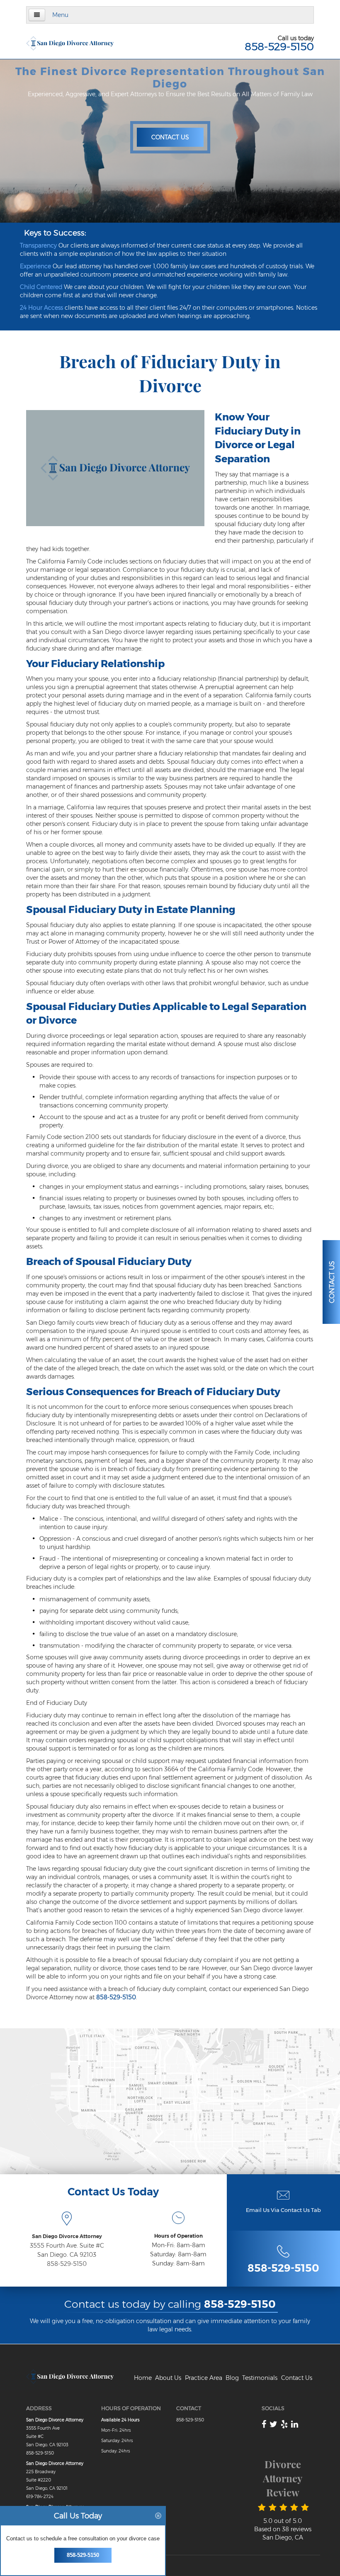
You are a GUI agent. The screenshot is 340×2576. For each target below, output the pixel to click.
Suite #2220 (39, 2480)
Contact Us (170, 137)
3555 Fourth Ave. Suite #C (67, 2246)
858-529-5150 (279, 46)
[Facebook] (264, 2424)
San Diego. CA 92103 (67, 2255)
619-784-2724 (40, 2497)
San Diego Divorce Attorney (67, 2236)
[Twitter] (273, 2424)
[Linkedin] (295, 2424)
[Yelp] (284, 2424)
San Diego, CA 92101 (47, 2488)
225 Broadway (41, 2472)
